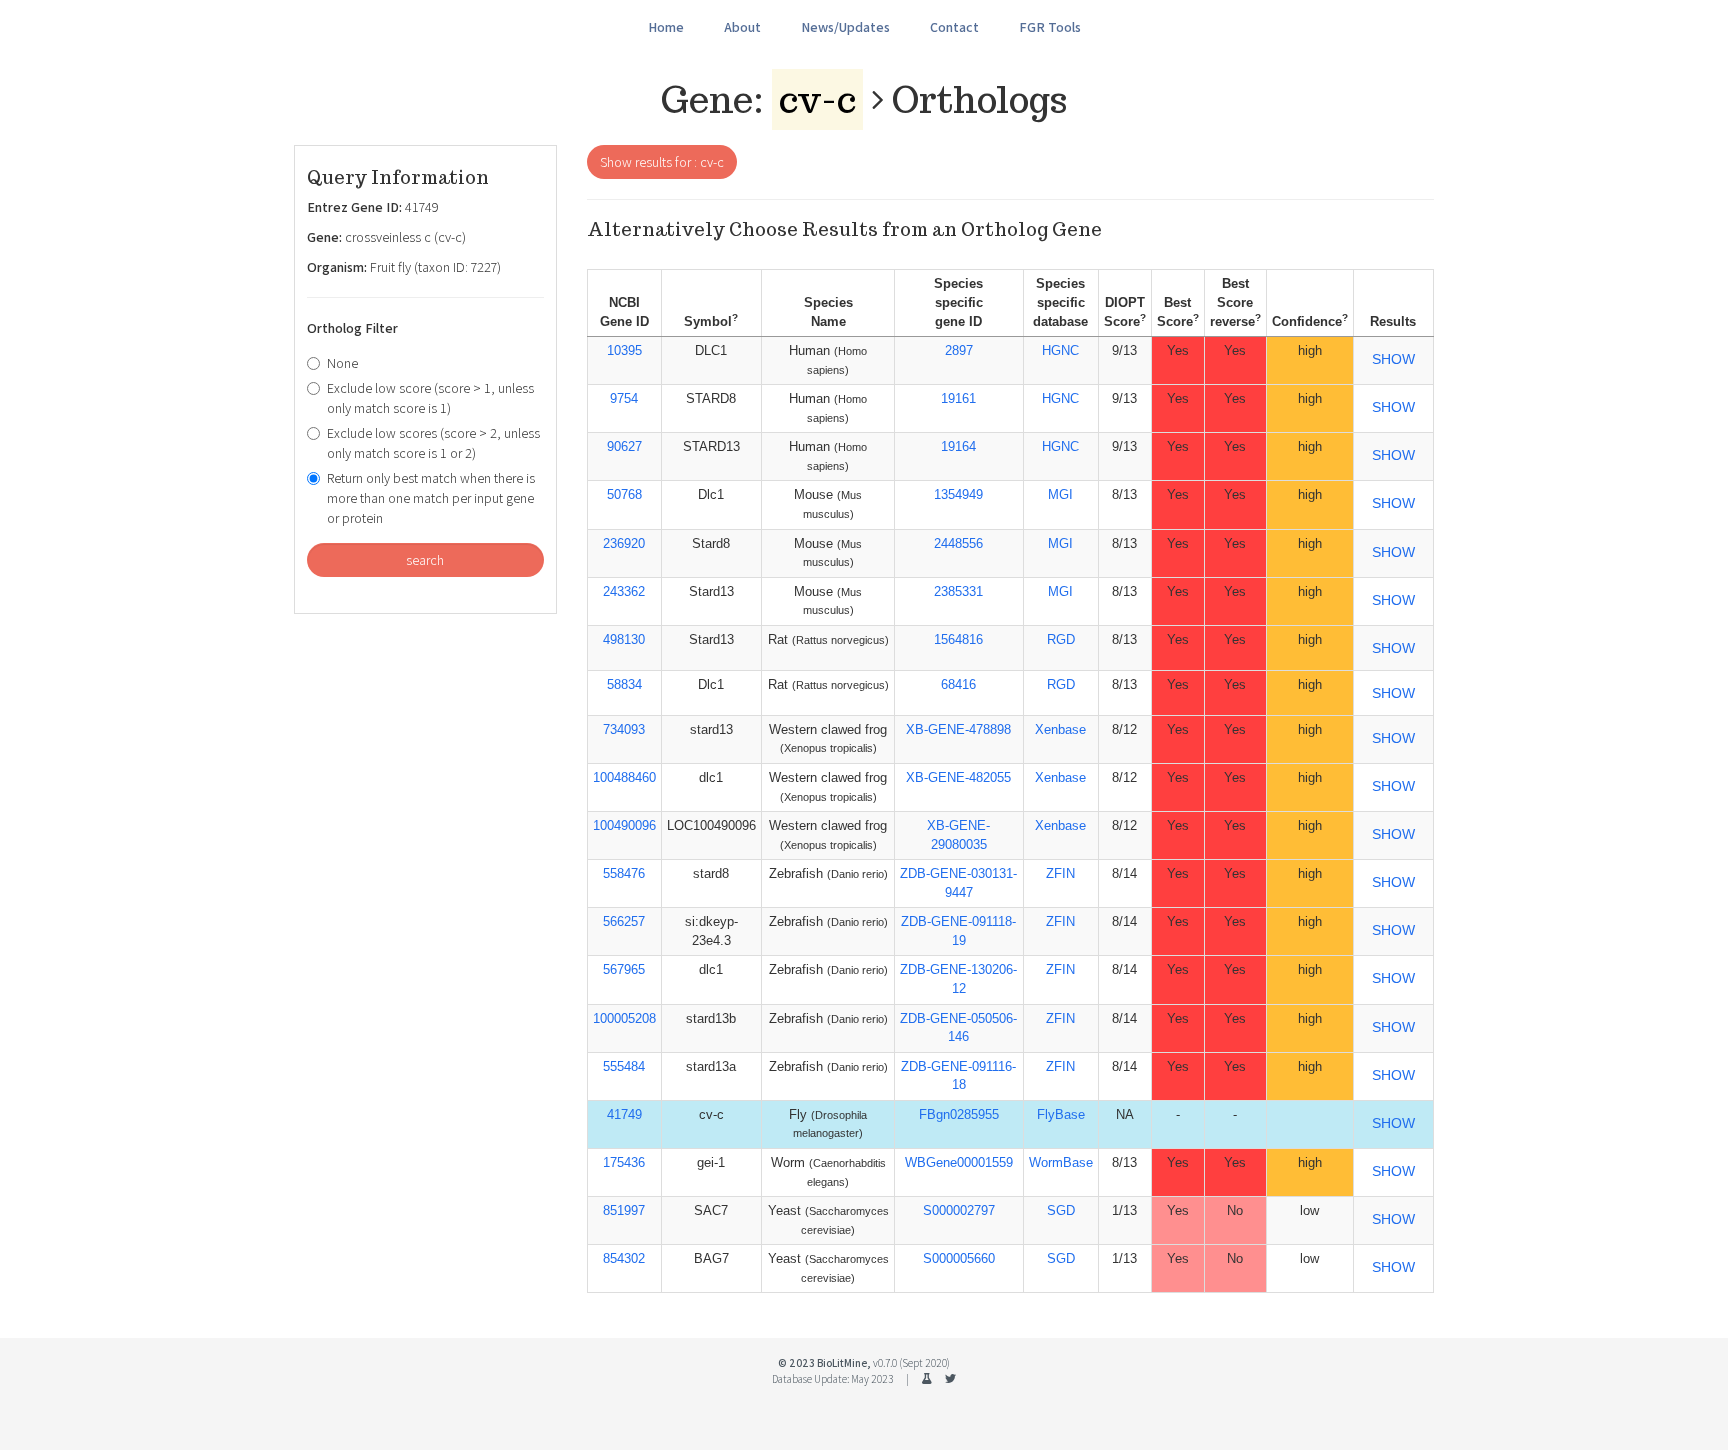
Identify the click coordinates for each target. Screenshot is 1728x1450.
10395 (624, 350)
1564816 (958, 639)
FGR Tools (1050, 27)
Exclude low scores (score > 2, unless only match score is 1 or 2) (433, 443)
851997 (624, 1210)
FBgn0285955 (959, 1114)
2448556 (958, 543)
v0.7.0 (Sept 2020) (911, 1363)
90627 (624, 446)
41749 (624, 1114)
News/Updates (845, 27)
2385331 (958, 591)
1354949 (958, 494)
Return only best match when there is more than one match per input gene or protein (431, 498)
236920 (624, 543)
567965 (624, 969)
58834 (624, 684)
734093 (624, 729)
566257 (624, 921)
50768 (624, 494)
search (425, 560)
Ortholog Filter (352, 328)
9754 (624, 398)
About (742, 27)
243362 (624, 591)
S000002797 (959, 1210)
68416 (958, 684)
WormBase (1061, 1162)
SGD (1061, 1210)
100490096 (624, 825)
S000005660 (959, 1258)
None (342, 363)
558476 (624, 873)
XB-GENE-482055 (958, 777)
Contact (954, 27)
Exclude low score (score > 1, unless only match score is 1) (430, 398)
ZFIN (1060, 873)
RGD (1061, 639)
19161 (958, 398)
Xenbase (1060, 729)
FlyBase (1061, 1114)
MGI (1060, 494)
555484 (624, 1066)
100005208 (624, 1018)
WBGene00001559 (959, 1162)
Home (666, 27)
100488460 (624, 777)
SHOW (1393, 359)
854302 (624, 1258)
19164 (958, 446)
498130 (624, 639)
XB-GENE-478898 (958, 729)
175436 (624, 1162)
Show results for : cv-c (662, 162)
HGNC (1060, 350)
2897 (959, 350)
